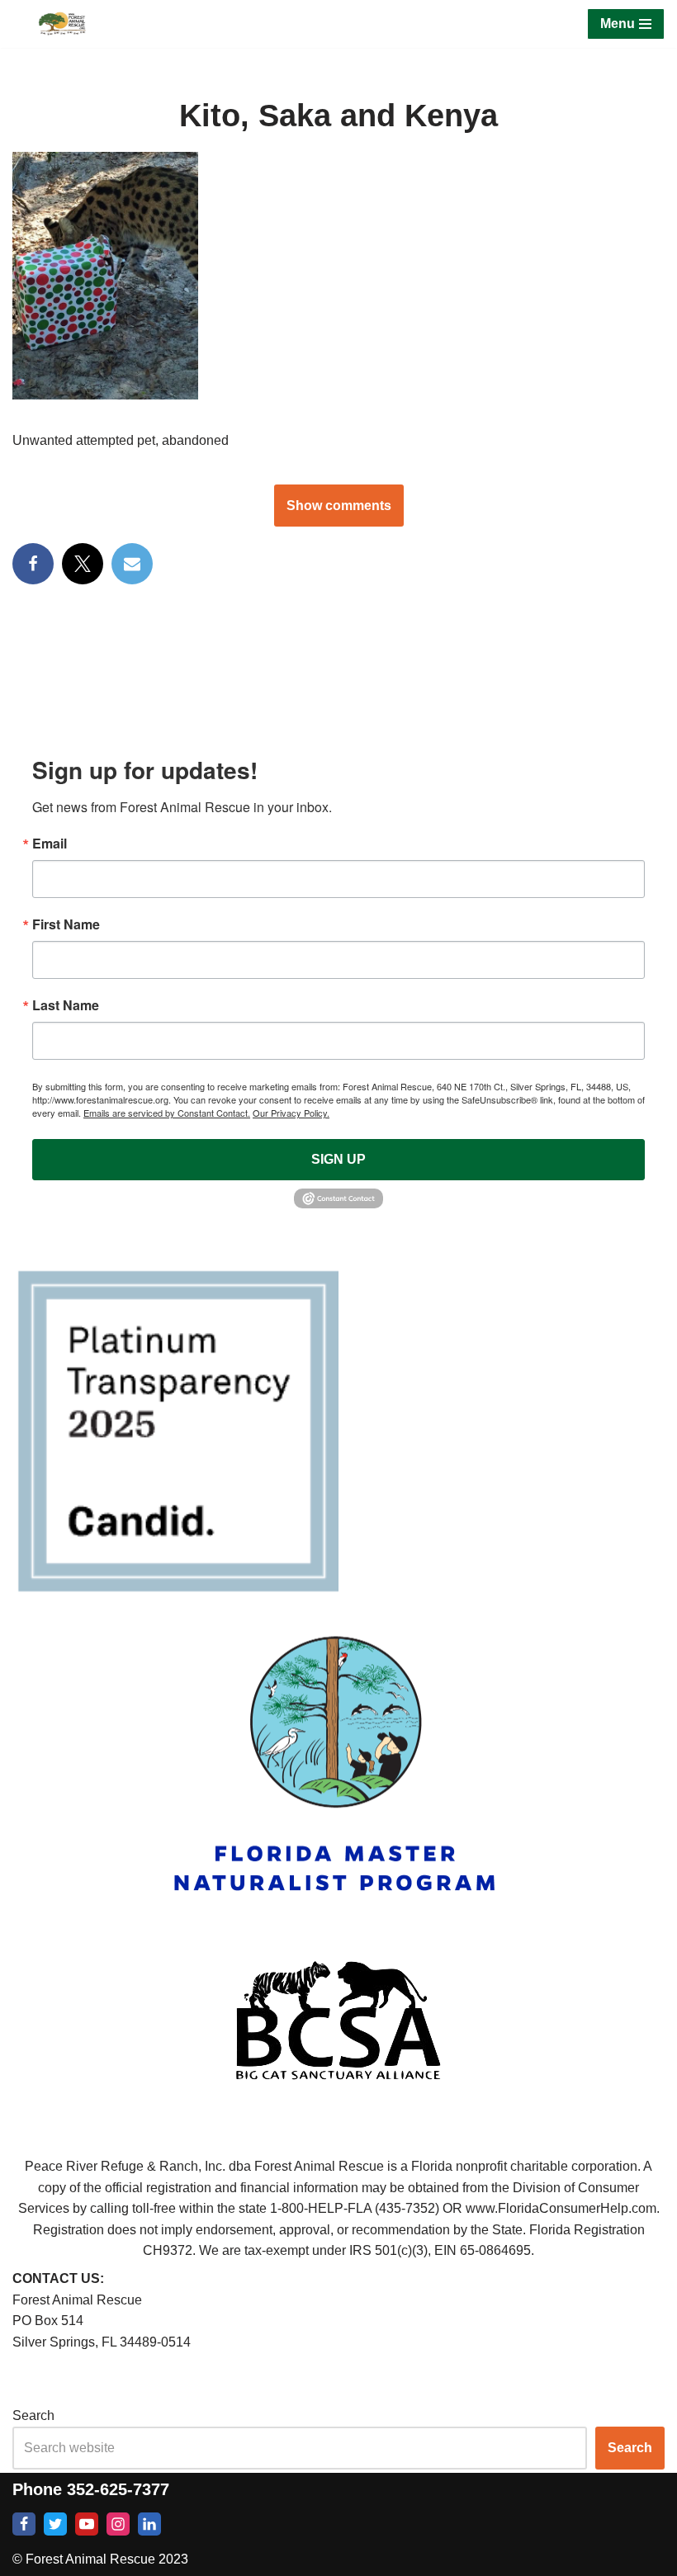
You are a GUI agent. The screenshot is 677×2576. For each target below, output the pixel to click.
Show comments (339, 506)
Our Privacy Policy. (291, 1113)
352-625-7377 (118, 2489)
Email (50, 844)
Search (33, 2415)
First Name (66, 924)
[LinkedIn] (149, 2524)
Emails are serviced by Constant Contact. (167, 1113)
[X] (83, 564)
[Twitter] (55, 2524)
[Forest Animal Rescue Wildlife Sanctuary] (62, 24)
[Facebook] (33, 564)
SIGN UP (338, 1159)
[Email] (132, 564)
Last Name (66, 1005)
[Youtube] (87, 2524)
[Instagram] (118, 2524)
